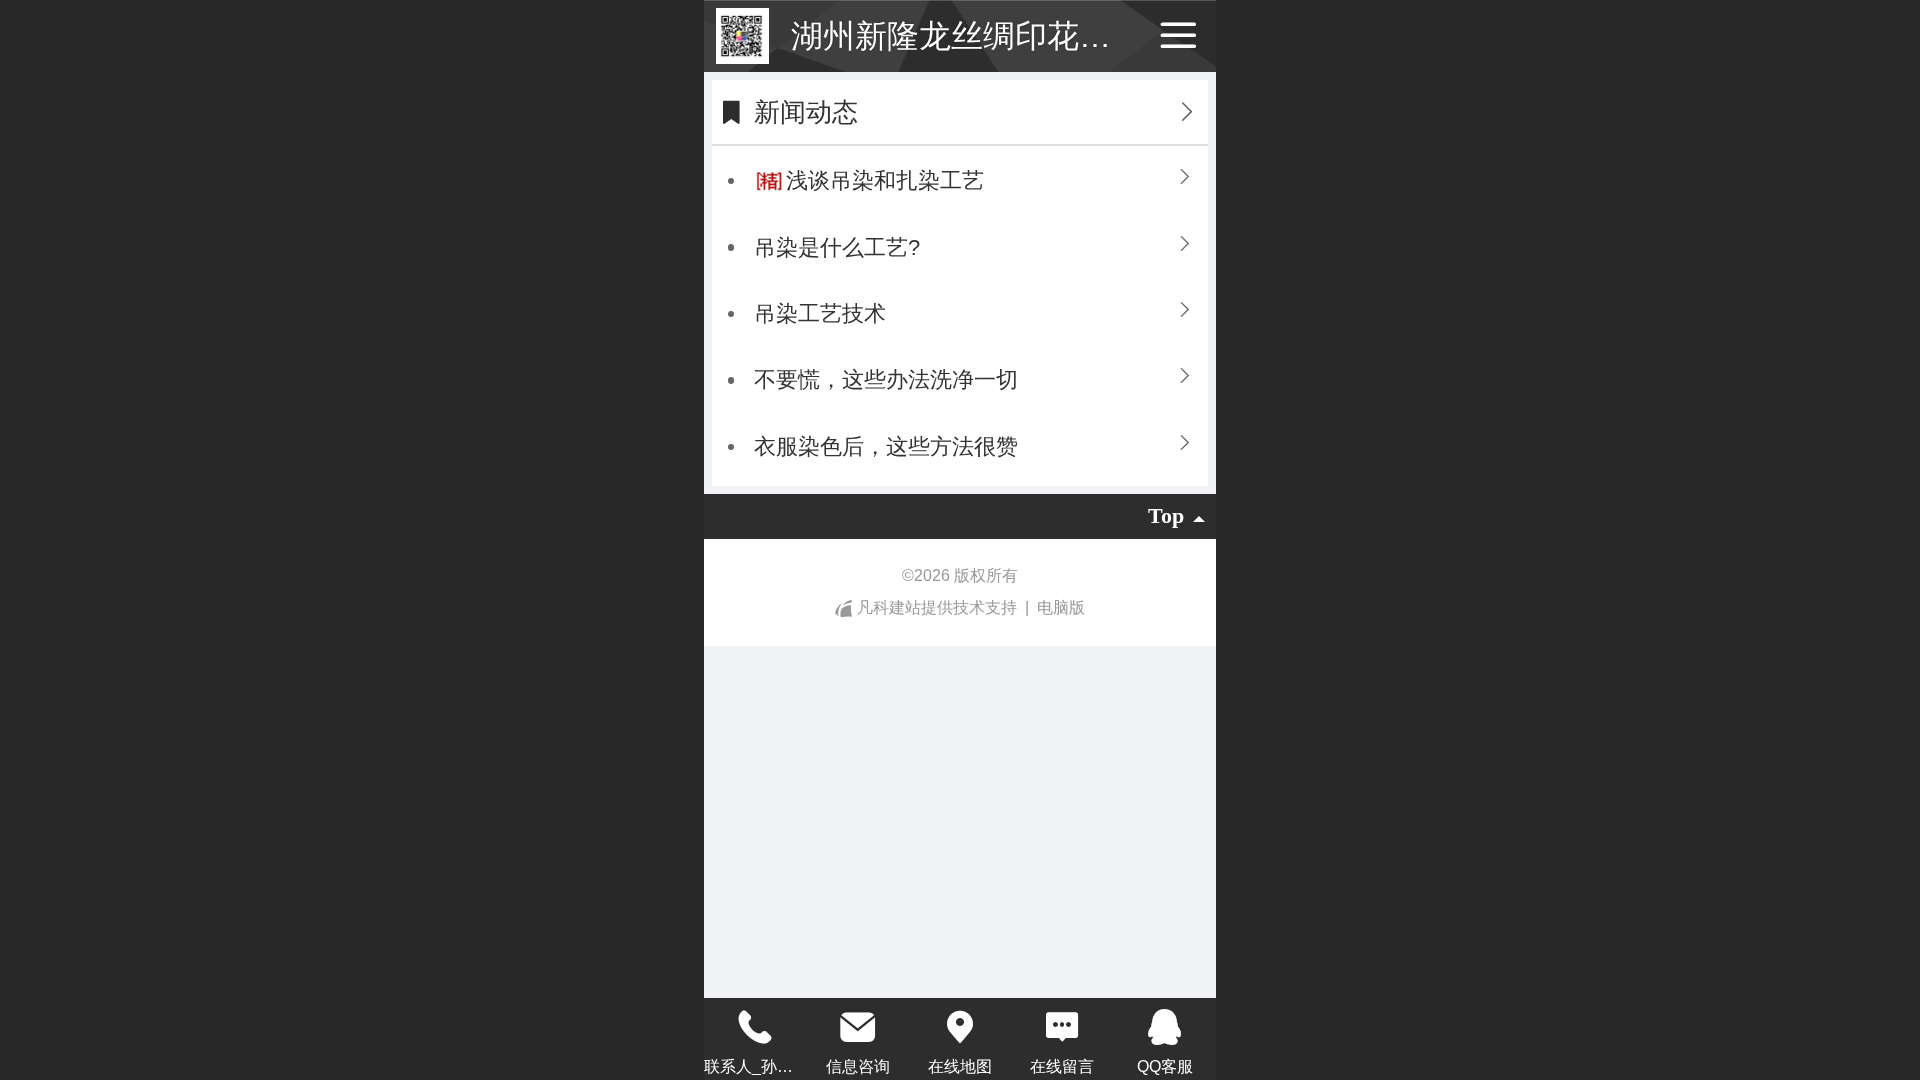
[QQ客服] (1165, 1027)
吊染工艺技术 (820, 313)
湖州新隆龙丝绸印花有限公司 (999, 36)
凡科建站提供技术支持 (937, 607)
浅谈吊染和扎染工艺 (885, 180)
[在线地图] (960, 1027)
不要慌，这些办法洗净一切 (886, 379)
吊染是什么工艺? (837, 247)
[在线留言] (1062, 1027)
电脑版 (1061, 607)
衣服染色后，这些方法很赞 (886, 446)
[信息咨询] (857, 1027)
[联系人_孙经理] (755, 1027)
